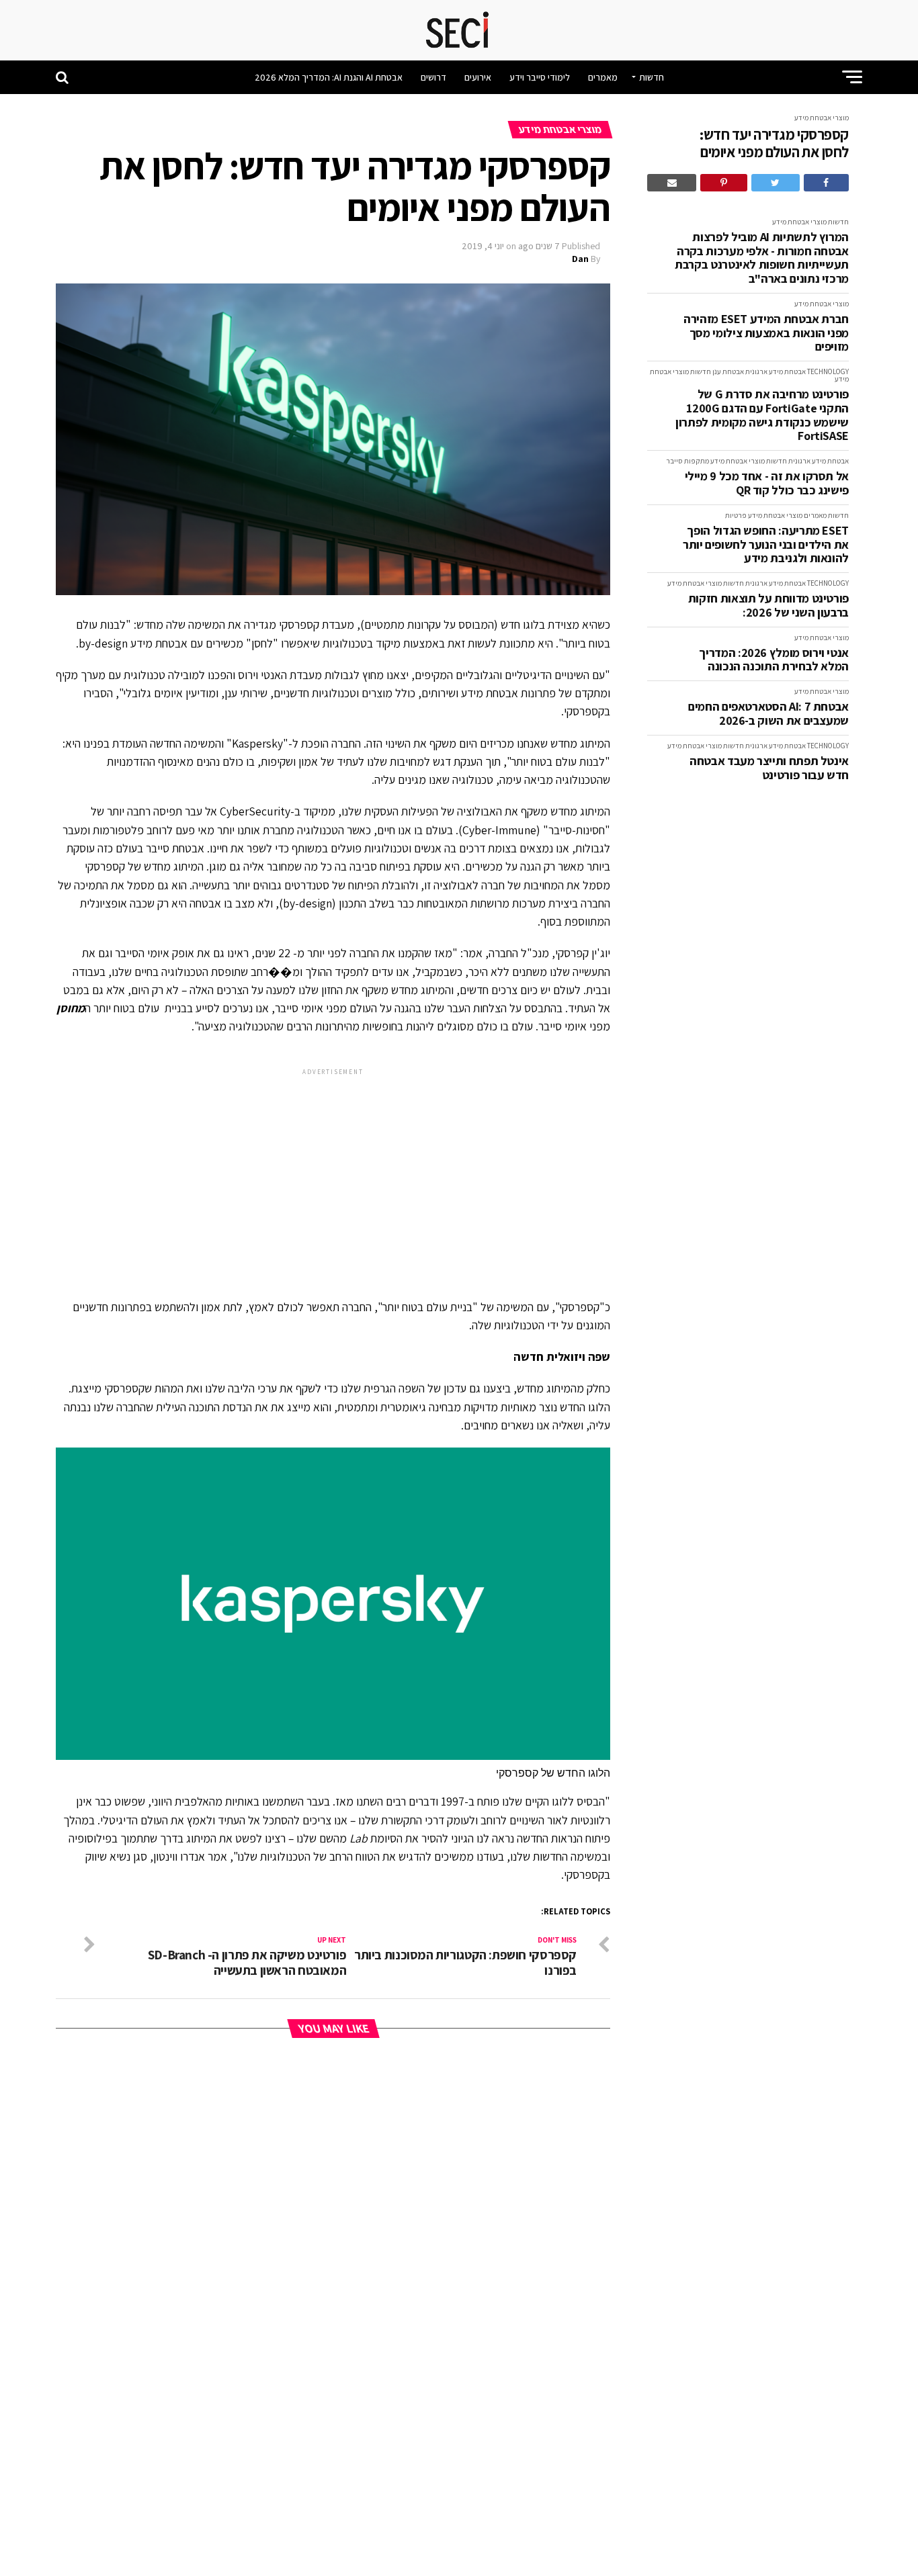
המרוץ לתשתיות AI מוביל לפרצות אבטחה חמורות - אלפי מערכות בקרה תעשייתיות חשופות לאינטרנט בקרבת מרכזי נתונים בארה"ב (762, 258)
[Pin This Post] (723, 183)
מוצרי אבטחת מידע (822, 118)
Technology (828, 371)
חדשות (652, 77)
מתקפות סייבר (687, 461)
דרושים (433, 77)
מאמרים (603, 77)
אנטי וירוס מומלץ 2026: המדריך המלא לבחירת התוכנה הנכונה (774, 660)
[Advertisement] (333, 1172)
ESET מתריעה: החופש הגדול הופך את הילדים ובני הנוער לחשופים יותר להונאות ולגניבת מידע (766, 545)
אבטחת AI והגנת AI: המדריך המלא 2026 (329, 77)
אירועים (478, 77)
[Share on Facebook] (826, 183)
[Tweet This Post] (776, 183)
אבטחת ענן (728, 371)
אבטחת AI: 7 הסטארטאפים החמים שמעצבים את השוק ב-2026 (768, 714)
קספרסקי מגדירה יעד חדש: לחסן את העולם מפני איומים (774, 143)
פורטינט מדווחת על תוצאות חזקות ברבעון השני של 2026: (768, 606)
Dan (580, 259)
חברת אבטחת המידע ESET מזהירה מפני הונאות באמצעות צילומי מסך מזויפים (766, 333)
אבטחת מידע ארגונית (776, 371)
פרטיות (736, 515)
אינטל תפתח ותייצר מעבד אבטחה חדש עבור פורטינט (769, 768)
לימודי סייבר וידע (540, 77)
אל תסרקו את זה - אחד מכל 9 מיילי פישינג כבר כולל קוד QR (767, 483)
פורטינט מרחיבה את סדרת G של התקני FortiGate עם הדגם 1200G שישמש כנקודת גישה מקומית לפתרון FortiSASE (762, 415)
